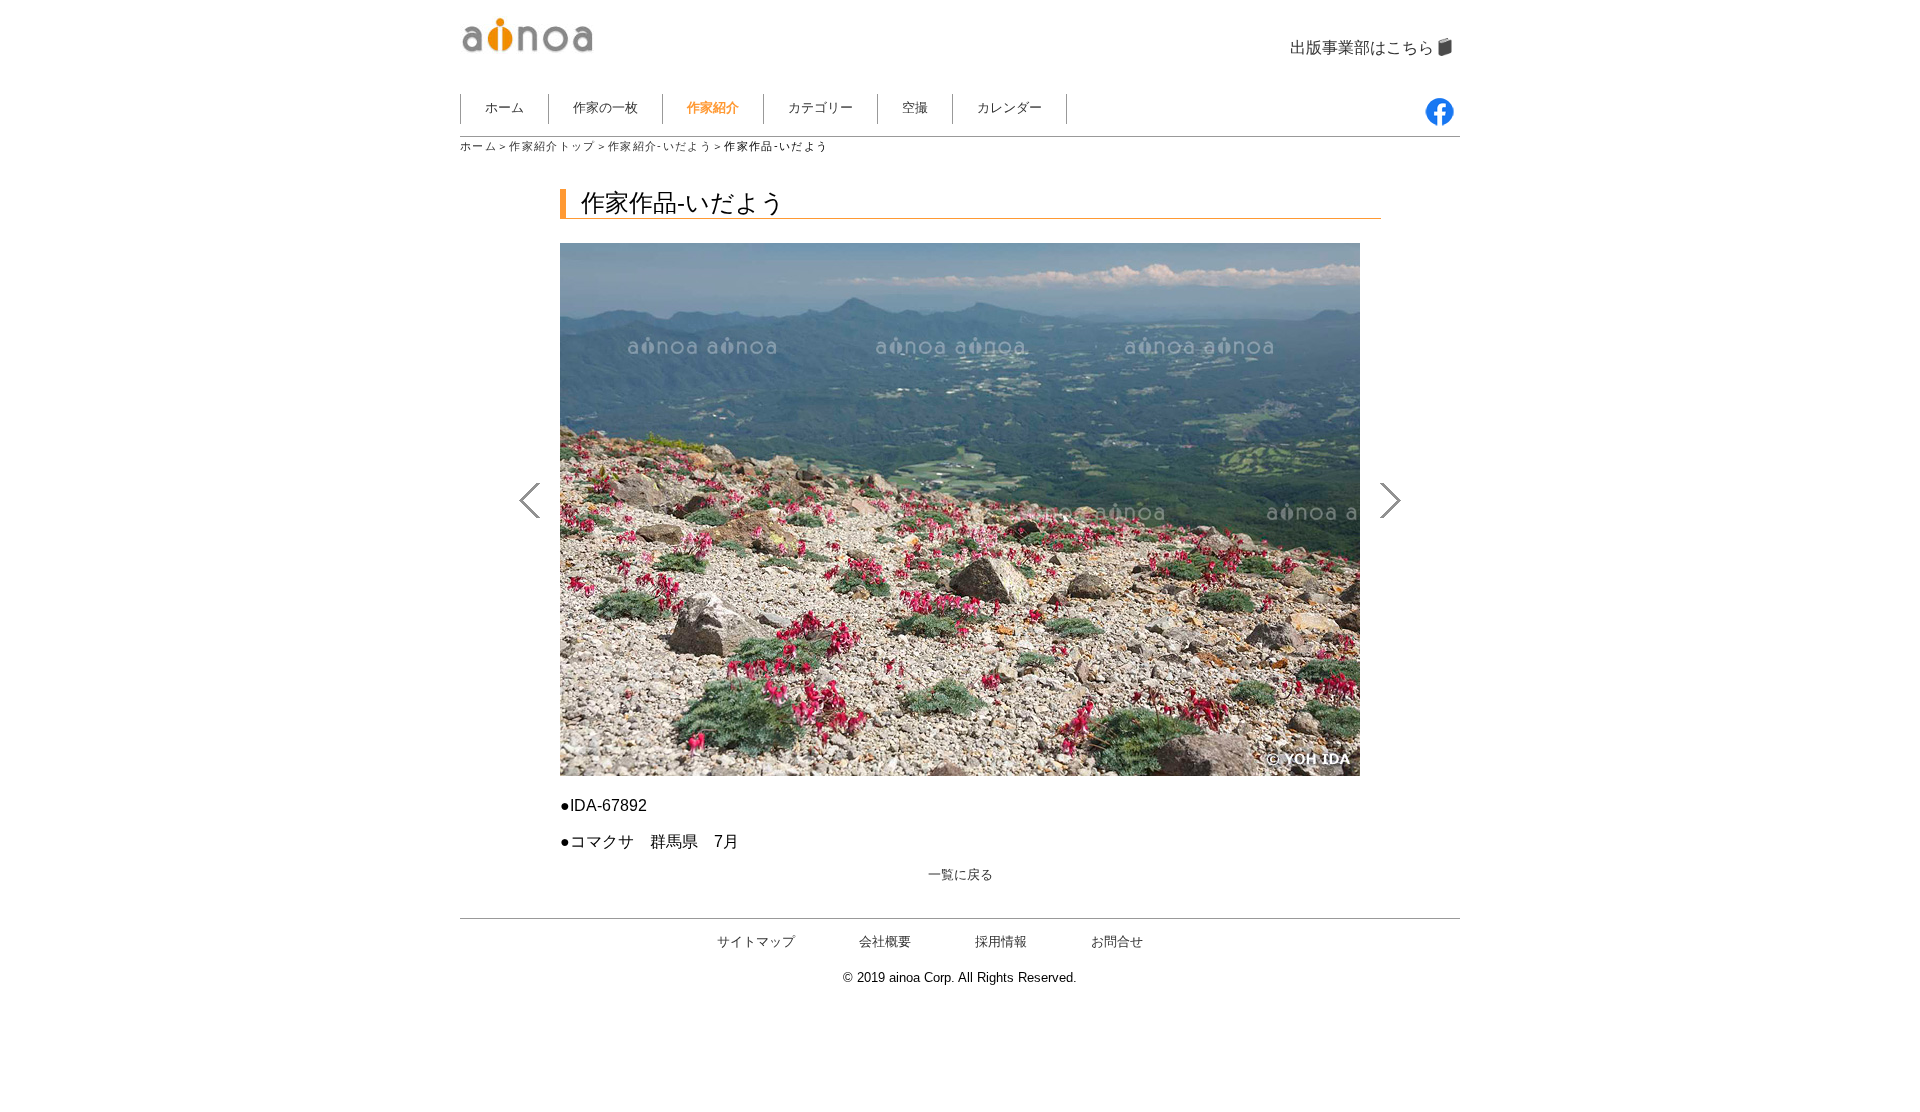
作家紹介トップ (552, 146)
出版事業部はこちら (1362, 47)
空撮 (915, 107)
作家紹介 (713, 107)
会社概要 (885, 941)
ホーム (504, 107)
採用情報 (1001, 941)
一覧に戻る (960, 874)
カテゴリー (820, 107)
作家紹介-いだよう (660, 146)
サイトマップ (756, 941)
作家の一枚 (605, 107)
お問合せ (1117, 941)
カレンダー (1009, 107)
